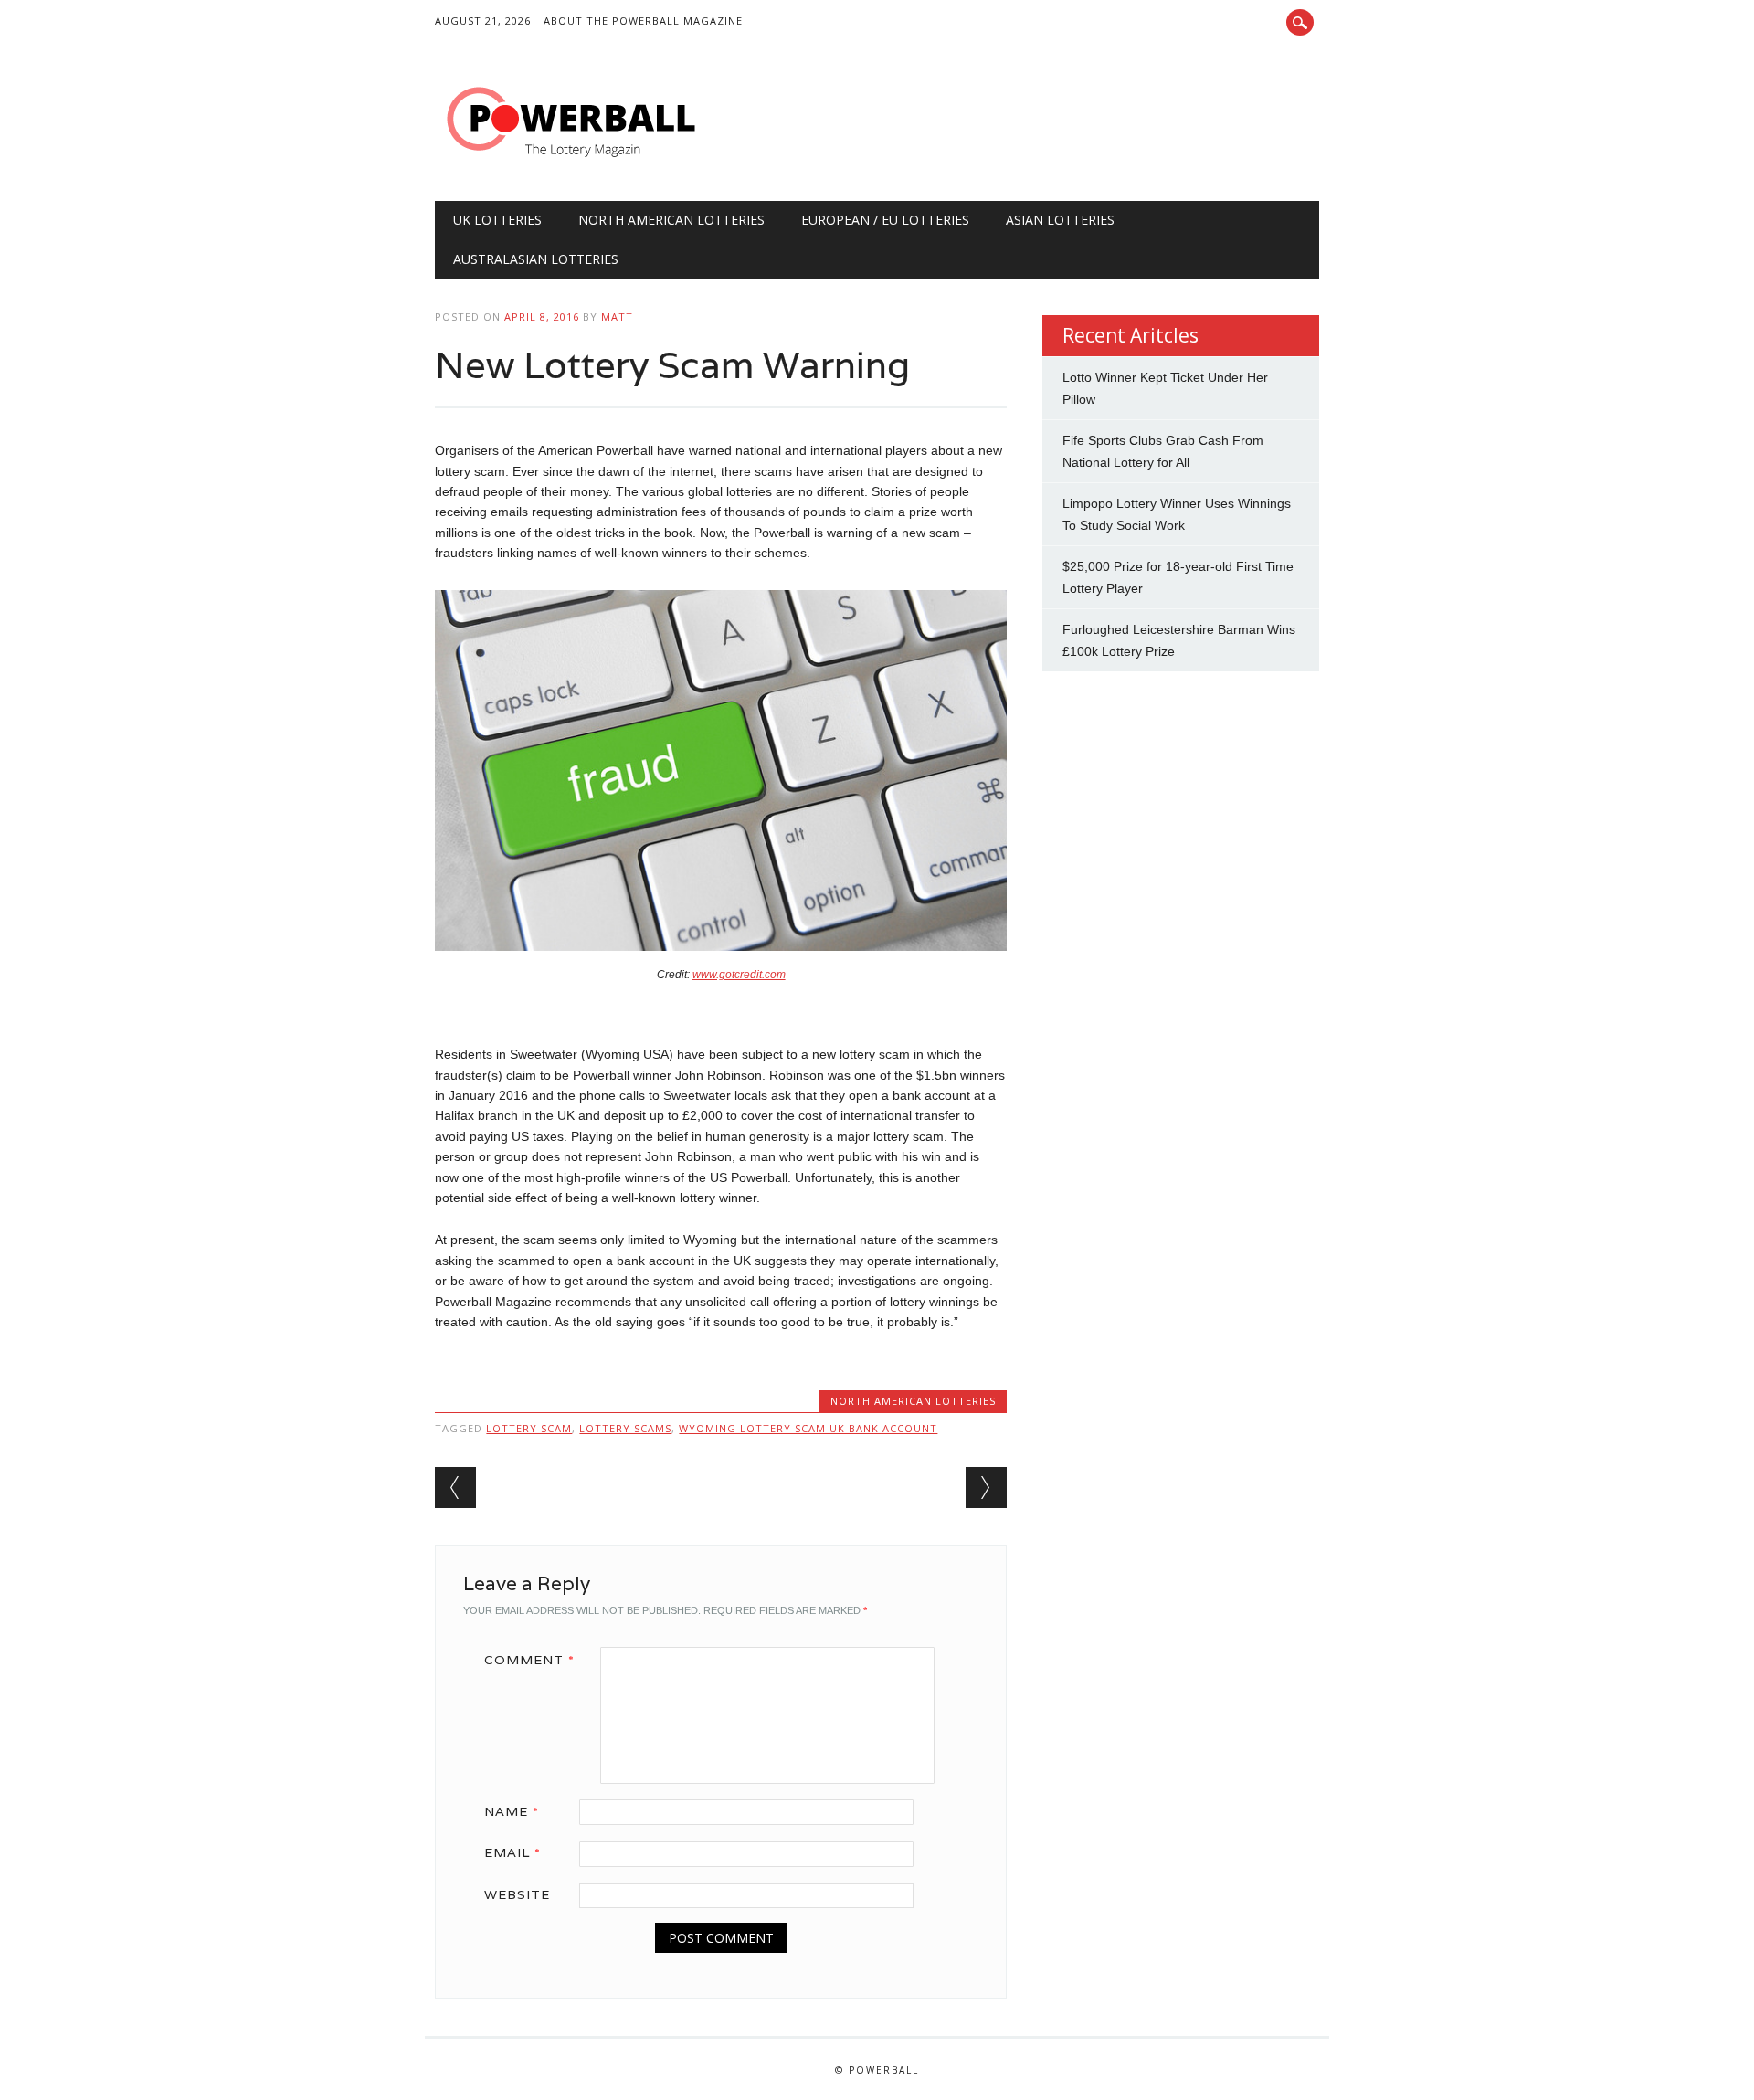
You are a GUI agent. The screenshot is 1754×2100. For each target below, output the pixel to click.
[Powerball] (572, 164)
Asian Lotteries (1060, 220)
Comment (529, 1660)
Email (512, 1852)
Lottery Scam (529, 1428)
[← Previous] (455, 1488)
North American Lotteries (671, 220)
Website (517, 1894)
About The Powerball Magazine (643, 21)
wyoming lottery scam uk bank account (808, 1428)
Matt (617, 317)
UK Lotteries (497, 220)
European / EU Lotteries (885, 220)
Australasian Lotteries (536, 259)
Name (512, 1811)
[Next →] (986, 1488)
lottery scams (625, 1428)
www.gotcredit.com (739, 975)
